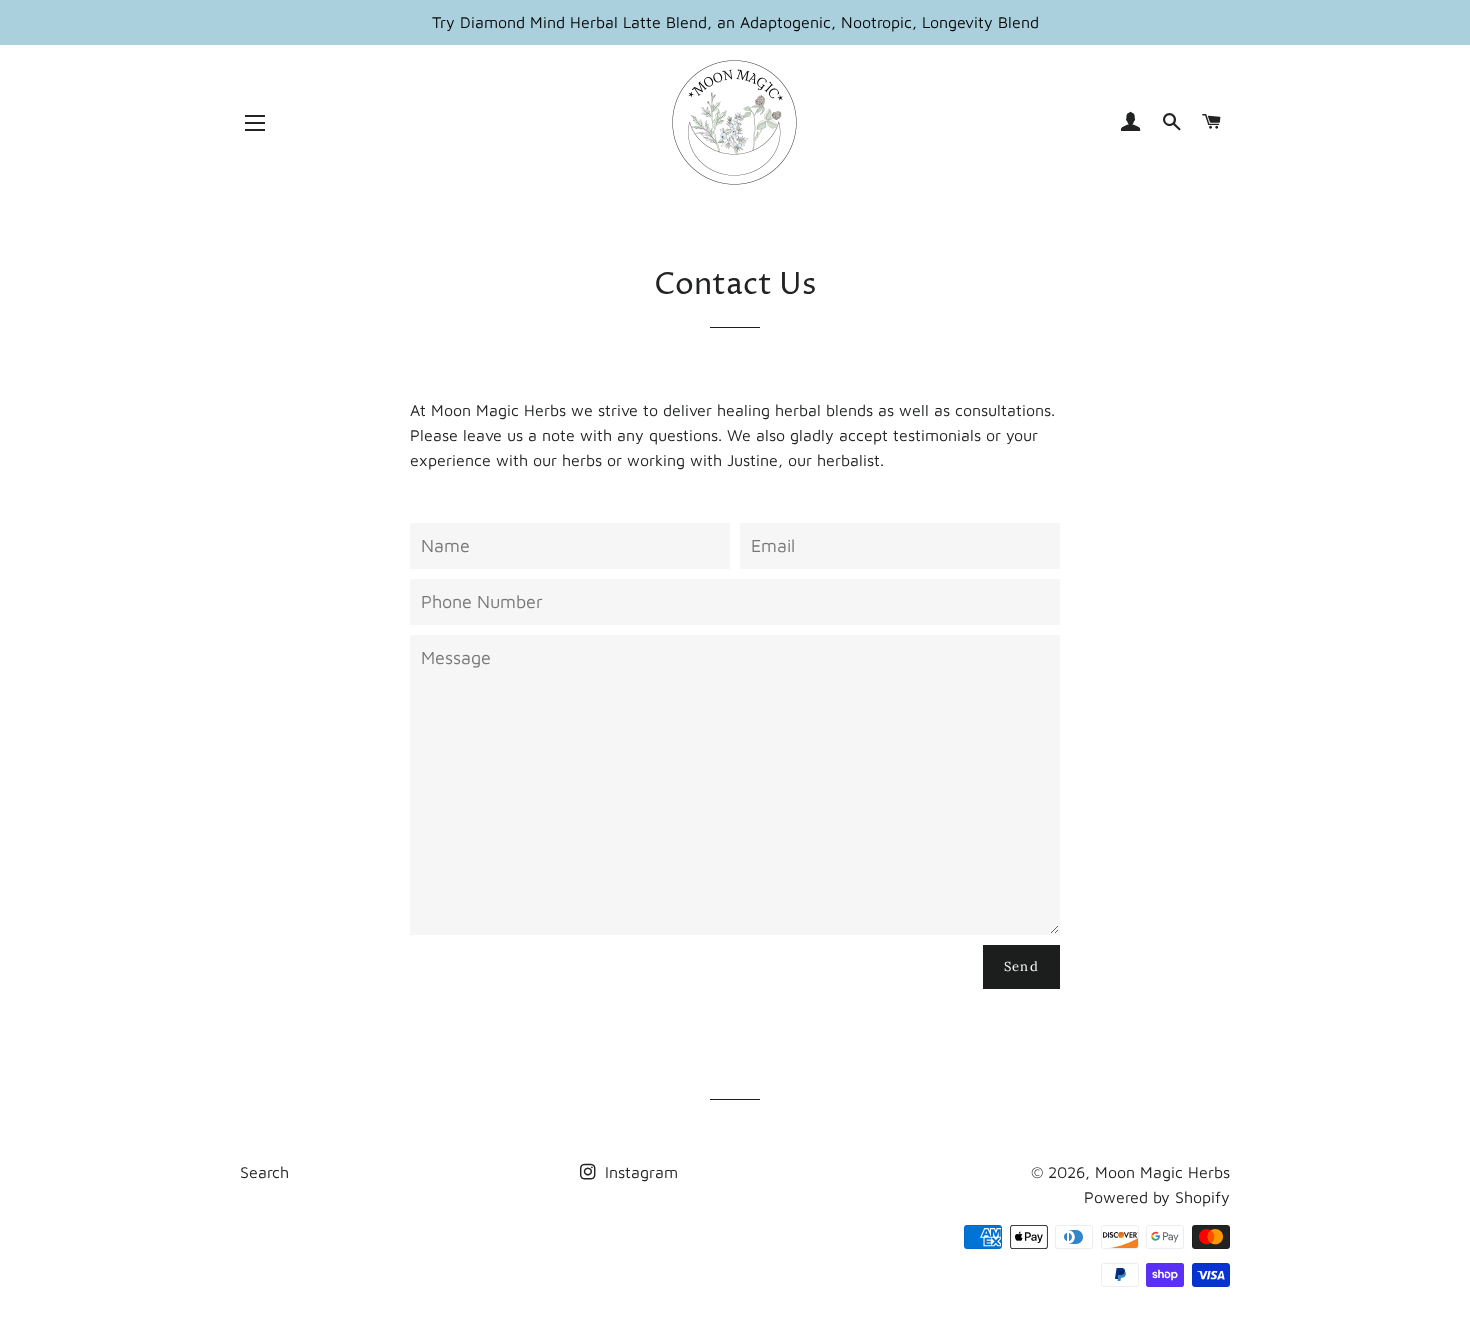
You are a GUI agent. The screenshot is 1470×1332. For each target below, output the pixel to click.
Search (264, 1172)
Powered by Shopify (1157, 1197)
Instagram (639, 1172)
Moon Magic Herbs (1162, 1172)
